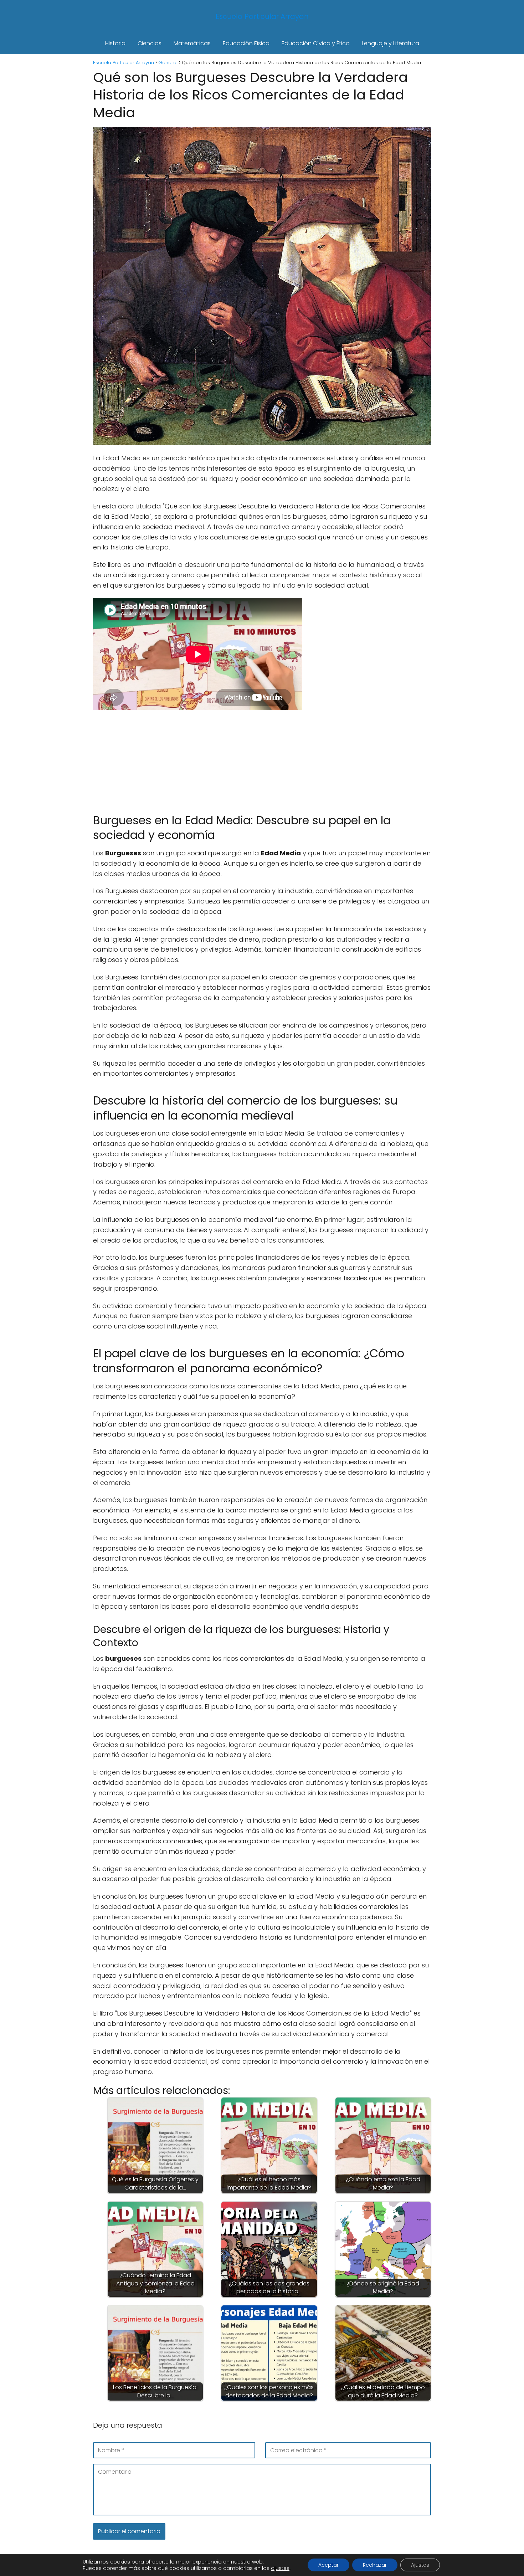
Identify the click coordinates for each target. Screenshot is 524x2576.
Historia (115, 43)
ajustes (280, 2568)
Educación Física (246, 43)
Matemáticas (192, 43)
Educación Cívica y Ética (316, 43)
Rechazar (375, 2565)
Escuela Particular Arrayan (262, 16)
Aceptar (328, 2565)
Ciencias (150, 43)
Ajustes (420, 2565)
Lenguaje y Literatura (391, 43)
